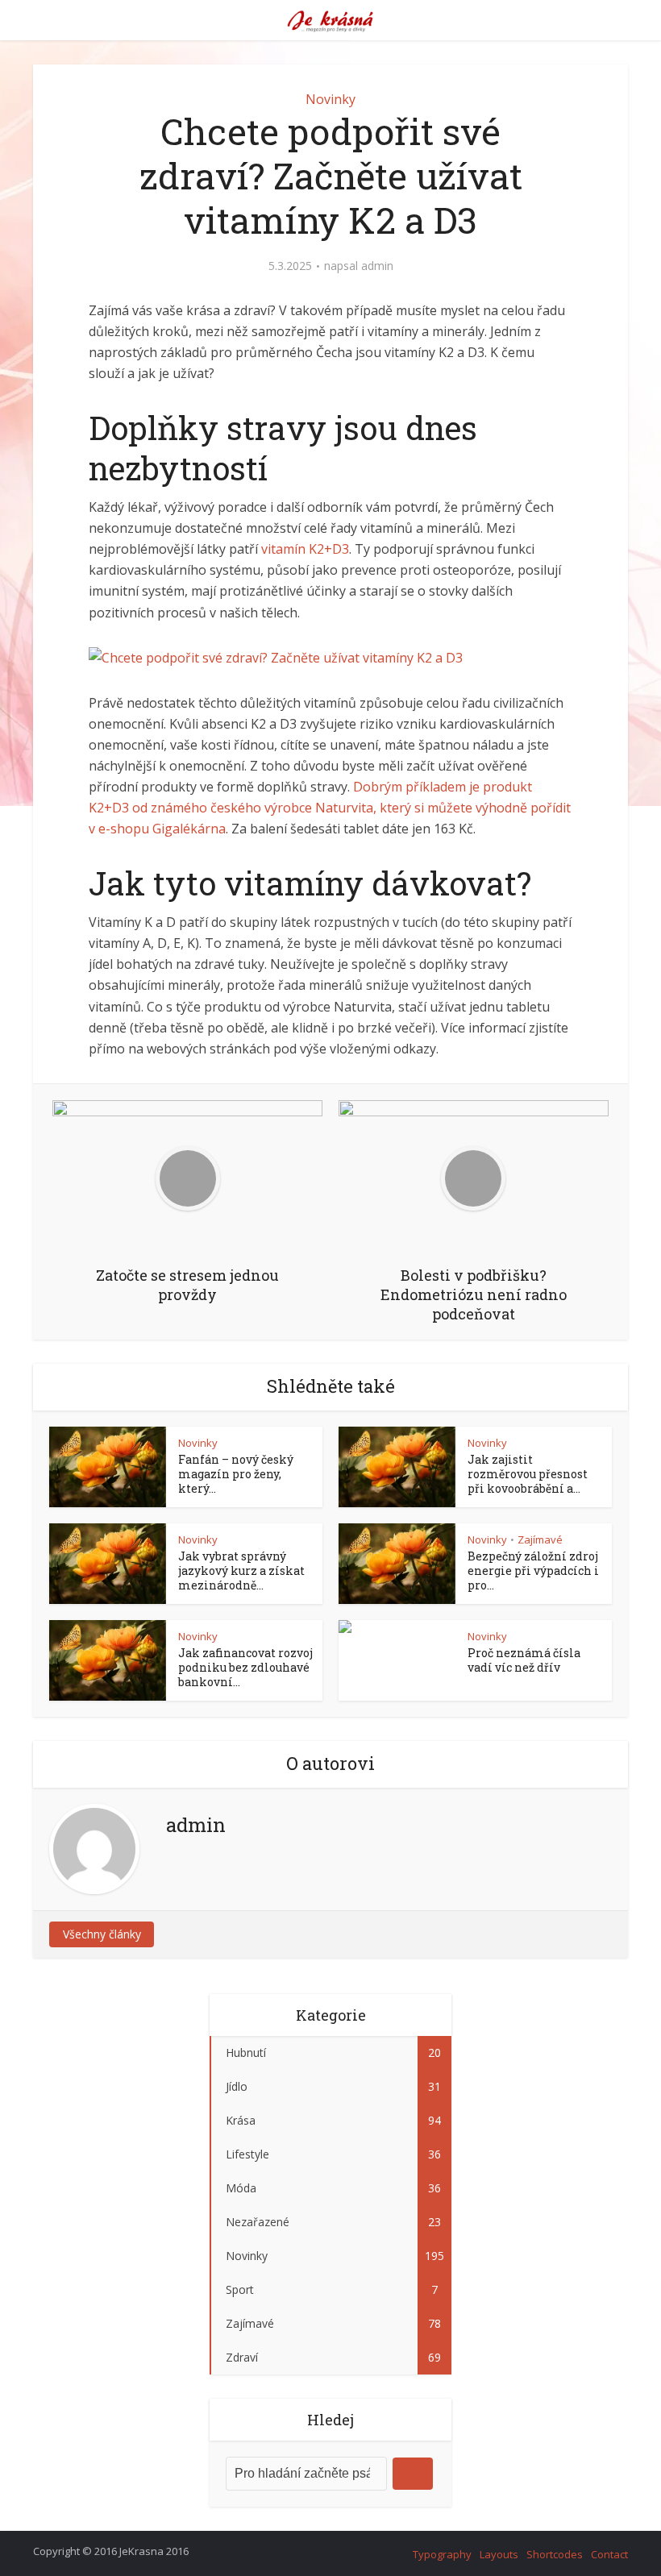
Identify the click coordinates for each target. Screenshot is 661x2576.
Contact (609, 2554)
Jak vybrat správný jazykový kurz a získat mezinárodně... (241, 1571)
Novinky (330, 99)
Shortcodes (555, 2554)
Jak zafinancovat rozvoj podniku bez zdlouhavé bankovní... (245, 1667)
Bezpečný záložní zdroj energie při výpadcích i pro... (533, 1571)
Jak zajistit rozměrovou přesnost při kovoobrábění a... (528, 1474)
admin (377, 266)
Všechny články (102, 1934)
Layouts (499, 2554)
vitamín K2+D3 (305, 549)
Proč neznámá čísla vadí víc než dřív (524, 1660)
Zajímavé (540, 1539)
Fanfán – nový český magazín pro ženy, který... (236, 1474)
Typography (442, 2554)
